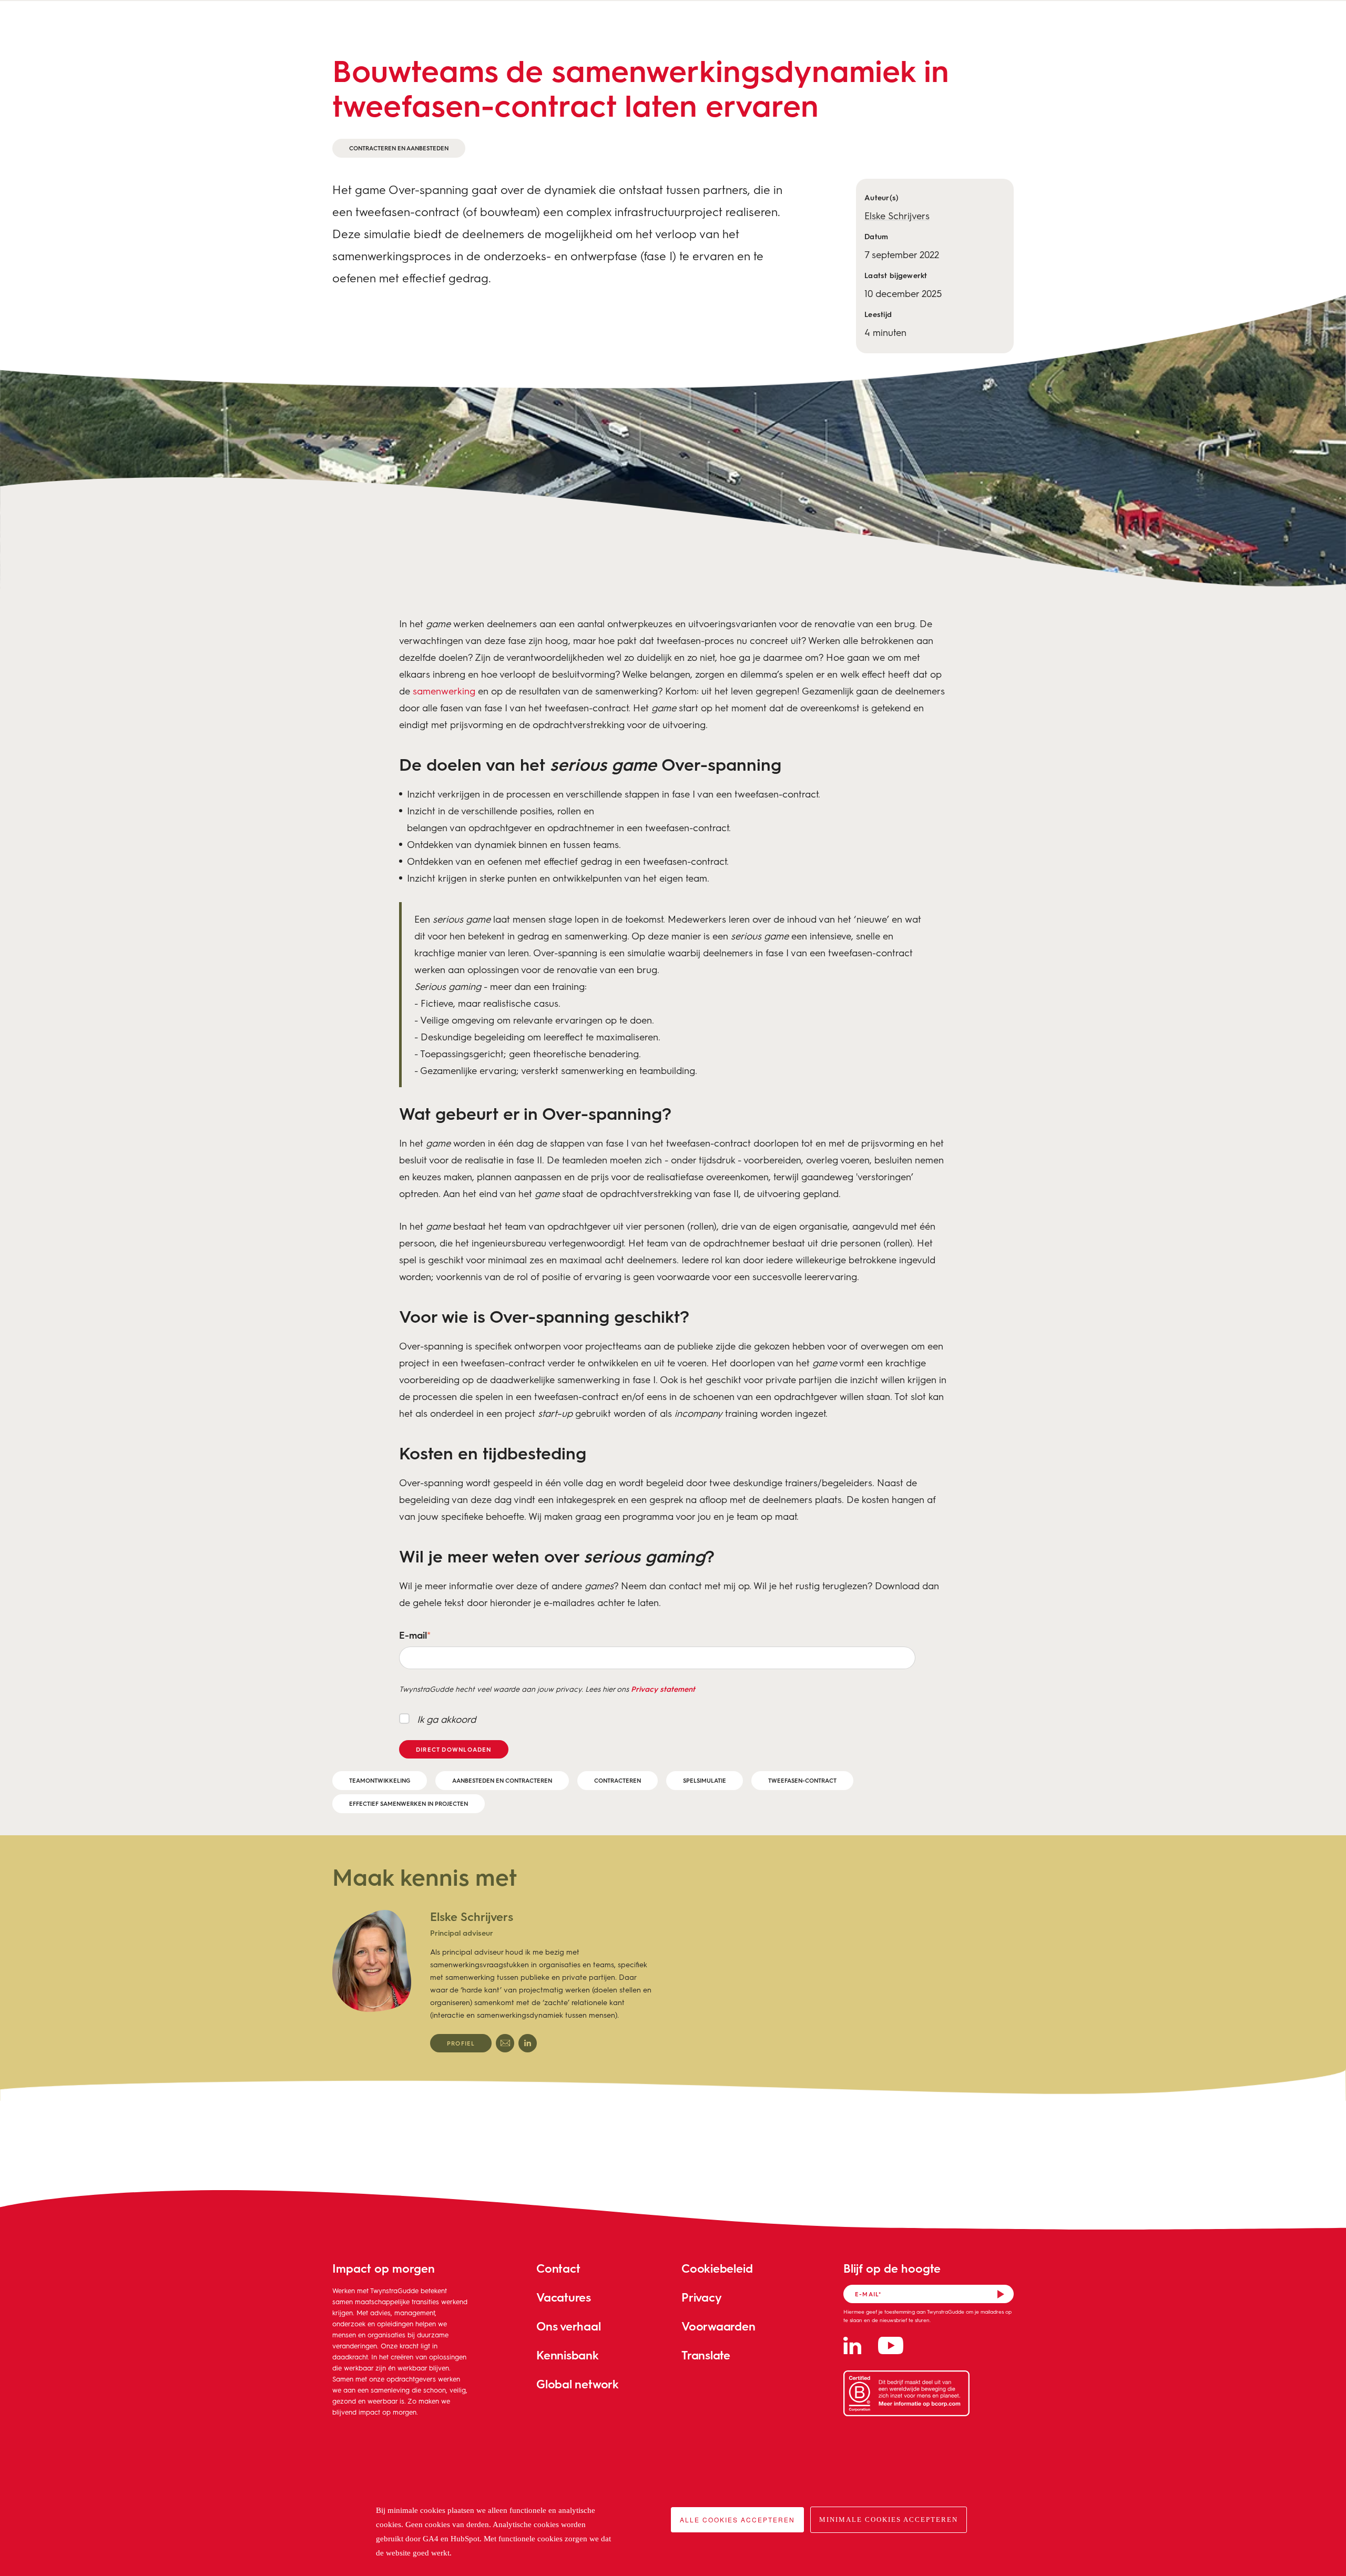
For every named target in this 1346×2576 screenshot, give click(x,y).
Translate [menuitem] (706, 2355)
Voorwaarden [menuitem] (718, 2326)
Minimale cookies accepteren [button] (889, 2519)
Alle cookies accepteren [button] (737, 2519)
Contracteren (618, 1780)
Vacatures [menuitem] (564, 2297)
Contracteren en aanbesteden (399, 148)
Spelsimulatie (705, 1780)
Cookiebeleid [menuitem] (717, 2268)
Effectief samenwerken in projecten (409, 1803)
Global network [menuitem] (578, 2384)
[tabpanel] (492, 1981)
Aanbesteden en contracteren (502, 1780)
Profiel (461, 2043)
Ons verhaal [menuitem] (569, 2326)
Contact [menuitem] (558, 2268)
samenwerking (444, 691)
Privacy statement (663, 1689)
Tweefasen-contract (802, 1780)
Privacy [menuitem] (701, 2297)
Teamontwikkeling (380, 1780)
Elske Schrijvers (897, 216)
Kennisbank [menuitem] (568, 2355)
